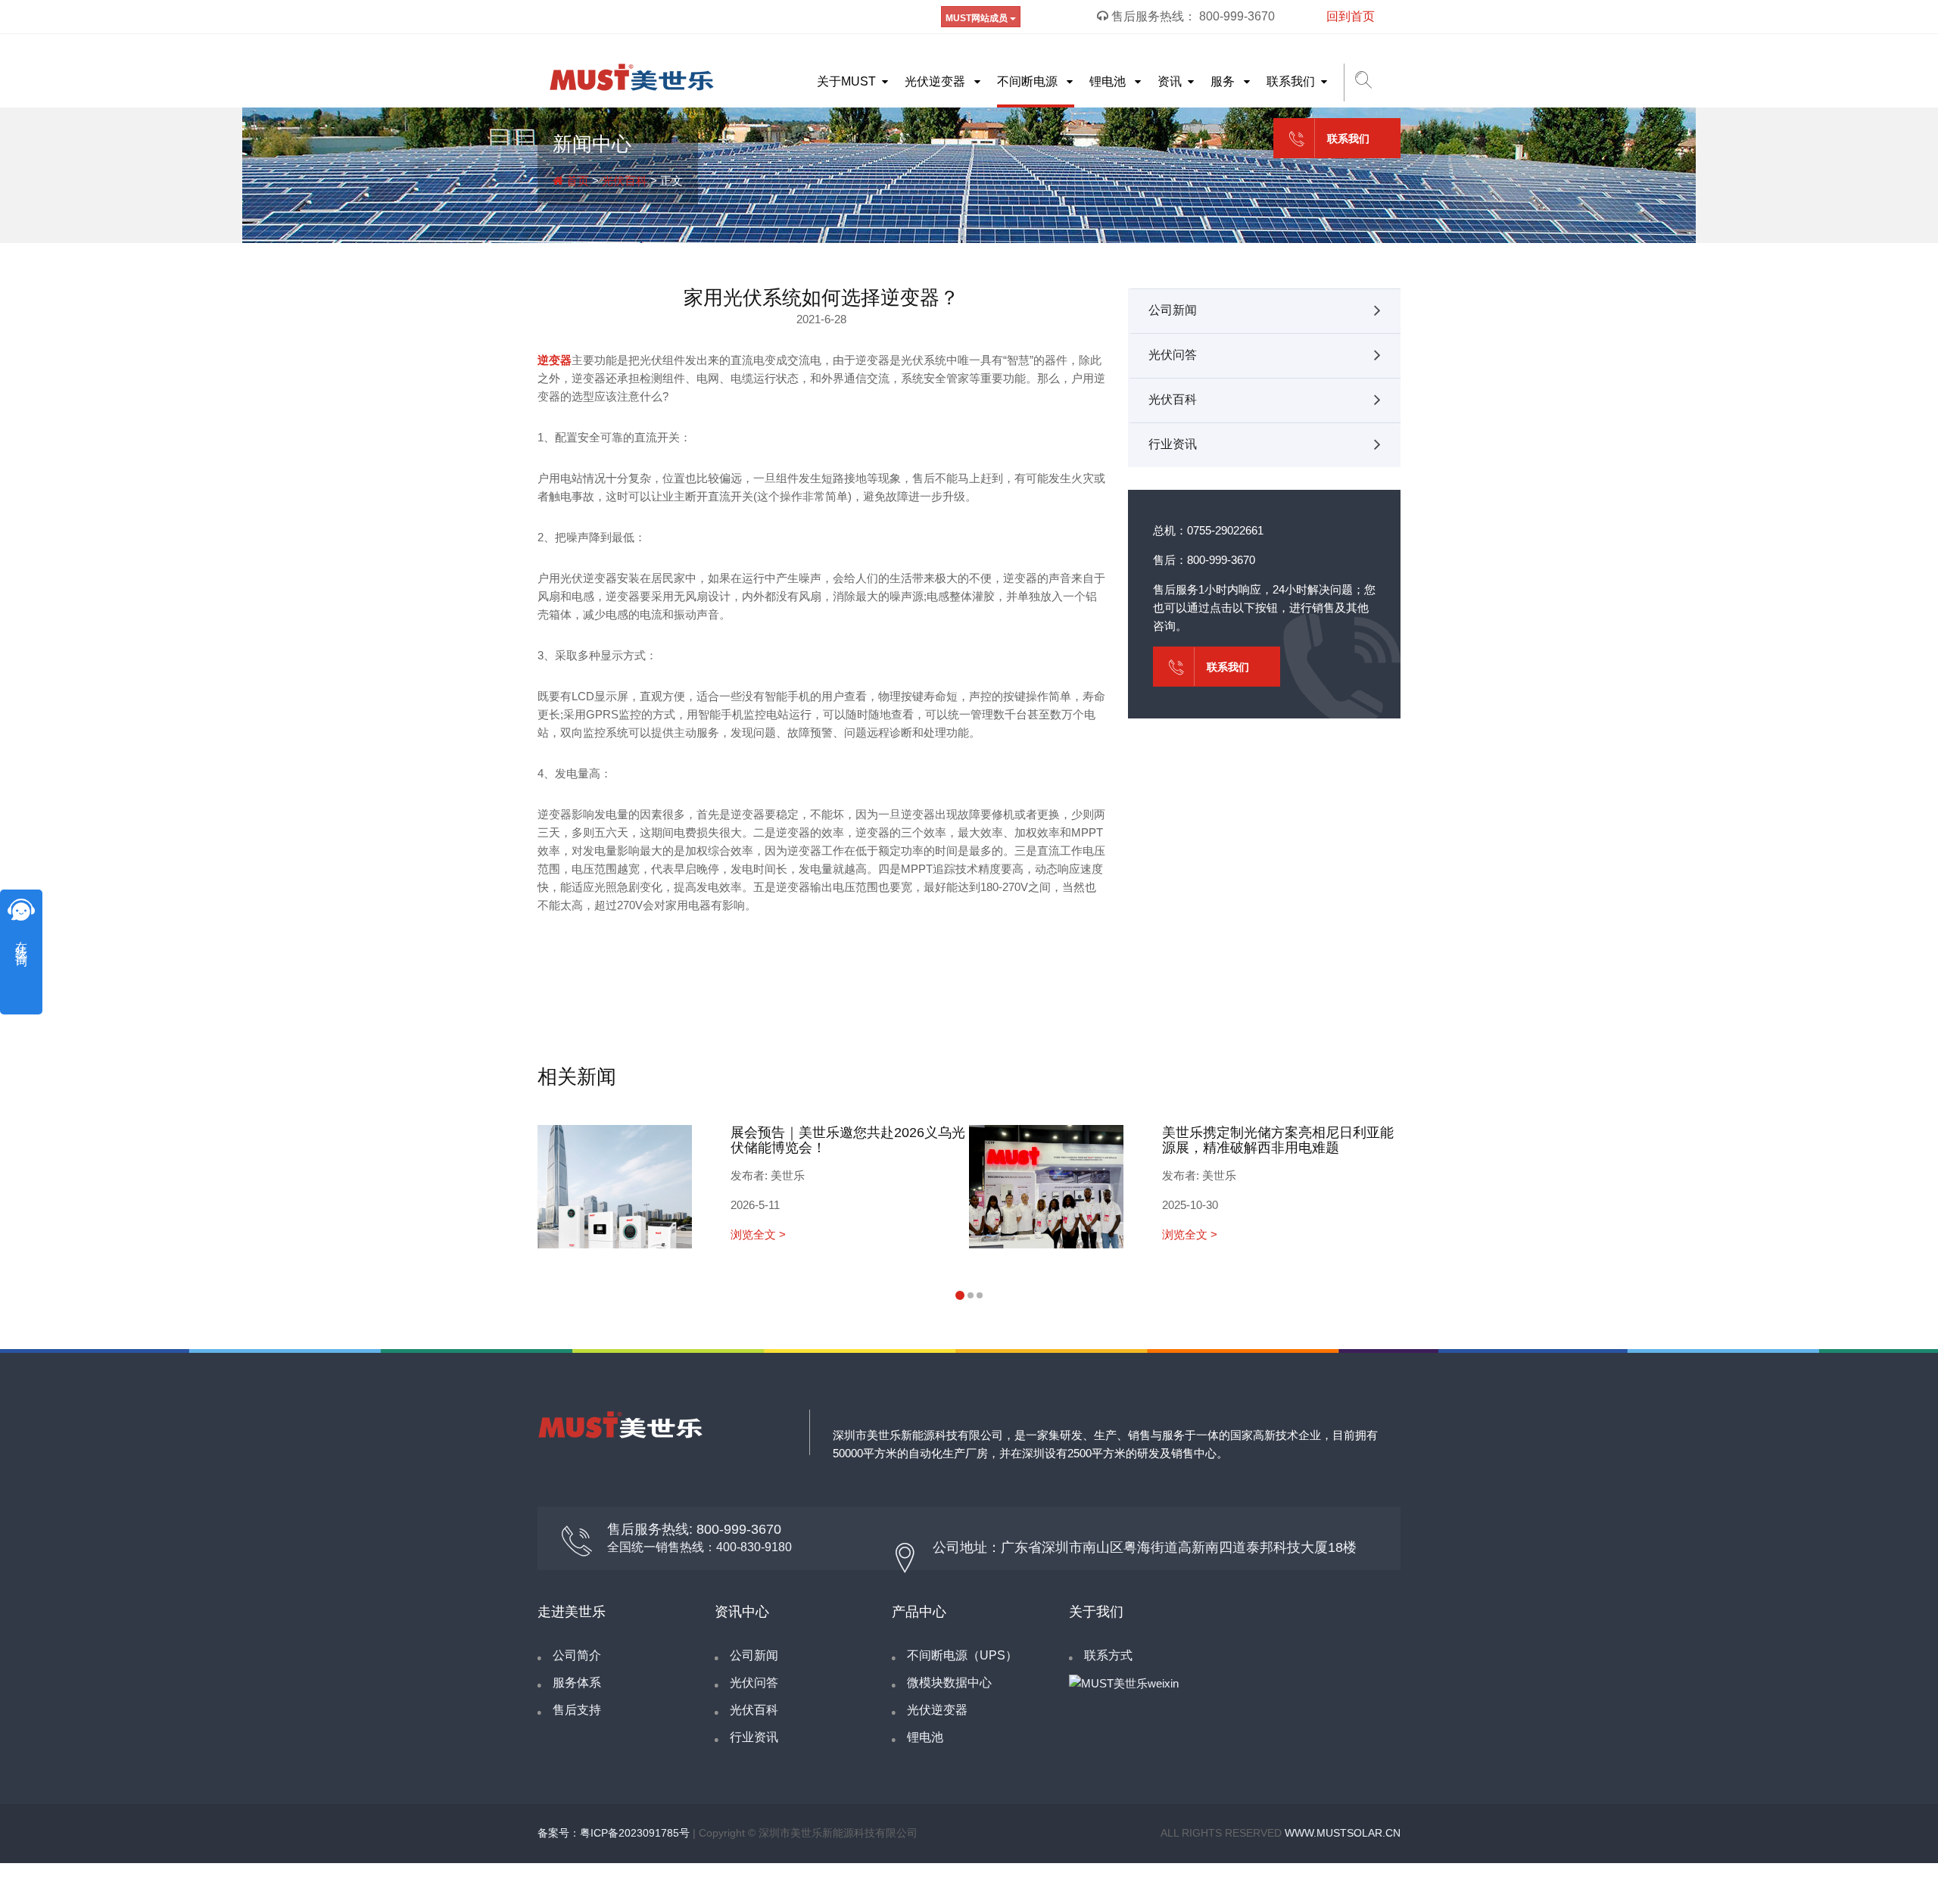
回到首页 (1351, 16)
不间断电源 (1029, 81)
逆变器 (555, 360)
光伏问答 (1173, 355)
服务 (1224, 81)
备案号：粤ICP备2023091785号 (614, 1833)
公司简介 (577, 1655)
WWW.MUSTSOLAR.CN (1343, 1833)
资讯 (1170, 81)
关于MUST (846, 81)
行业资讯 (1173, 444)
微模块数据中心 (949, 1683)
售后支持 (577, 1710)
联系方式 (1108, 1655)
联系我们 (1291, 81)
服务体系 (577, 1683)
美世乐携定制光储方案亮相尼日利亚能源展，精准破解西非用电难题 (1278, 1140)
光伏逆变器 (936, 81)
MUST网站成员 (978, 18)
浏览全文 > (758, 1234)
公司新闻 (1173, 310)
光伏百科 (625, 181)
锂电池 (1109, 81)
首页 (576, 181)
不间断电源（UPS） (962, 1655)
